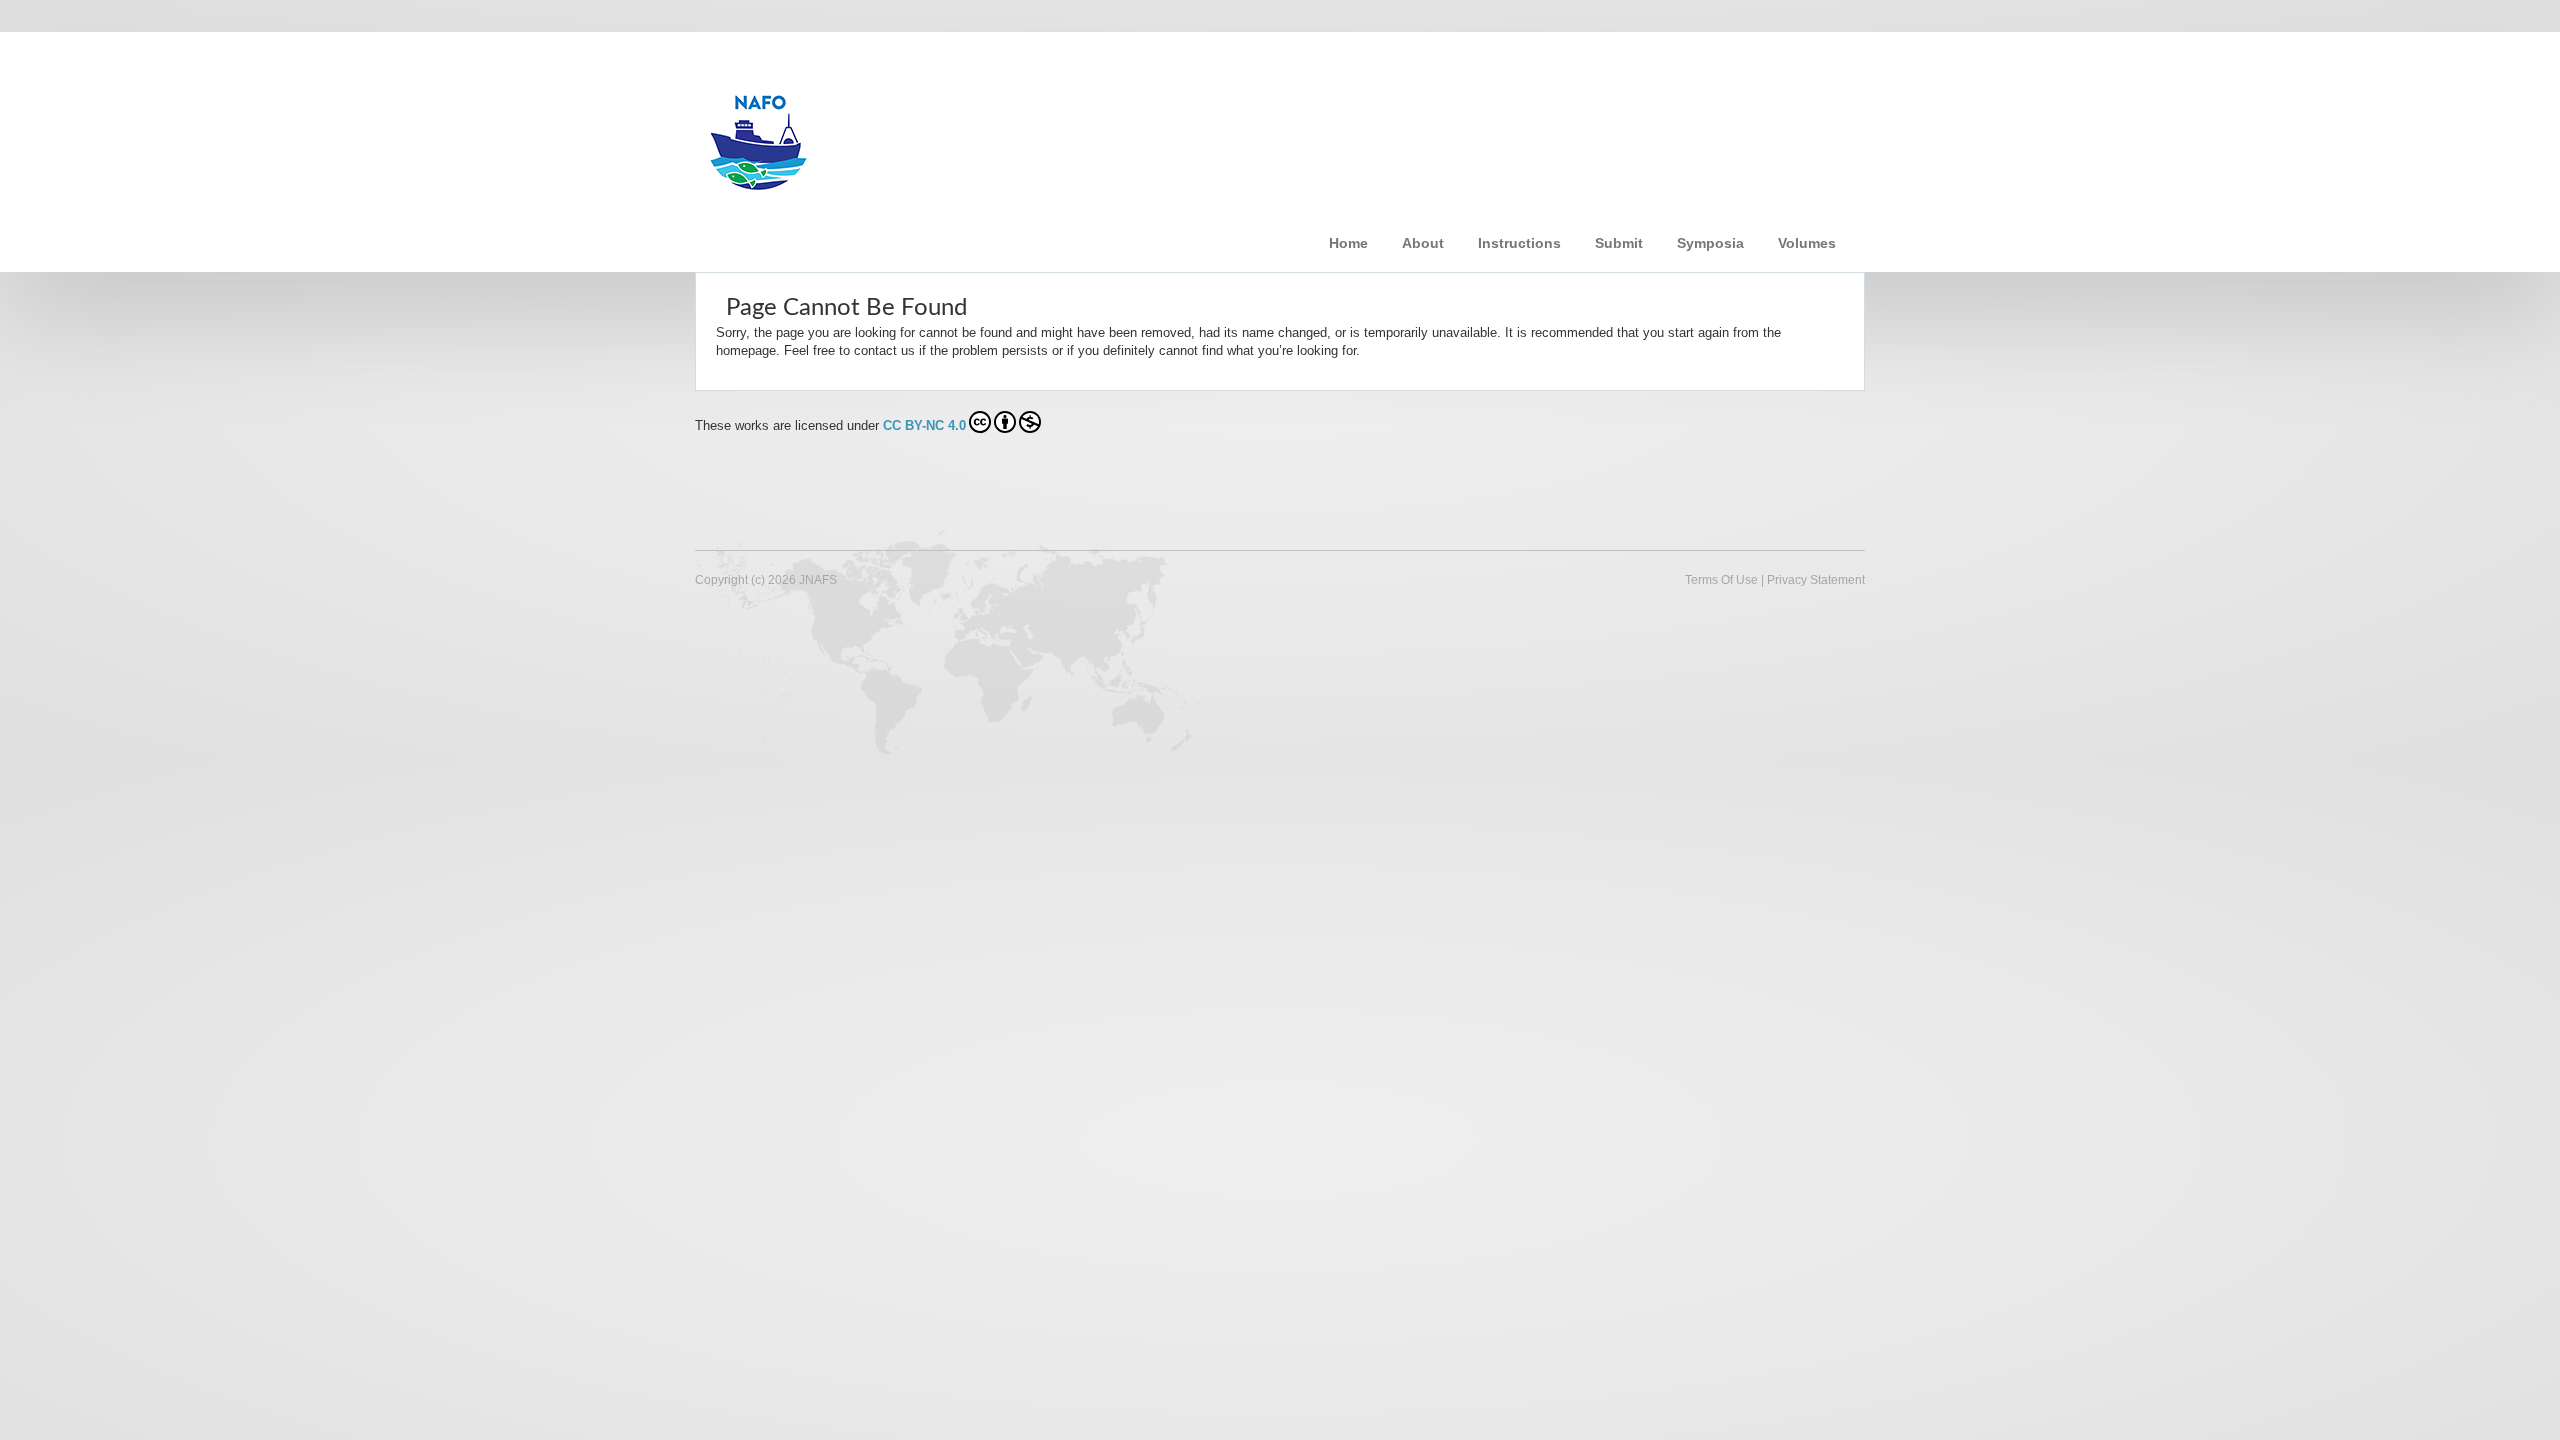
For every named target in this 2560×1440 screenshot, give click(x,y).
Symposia (1710, 243)
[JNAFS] (1014, 133)
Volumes (1807, 243)
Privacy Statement (1816, 580)
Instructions (1519, 243)
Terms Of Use (1721, 580)
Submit (1619, 243)
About (1423, 243)
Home (1348, 243)
